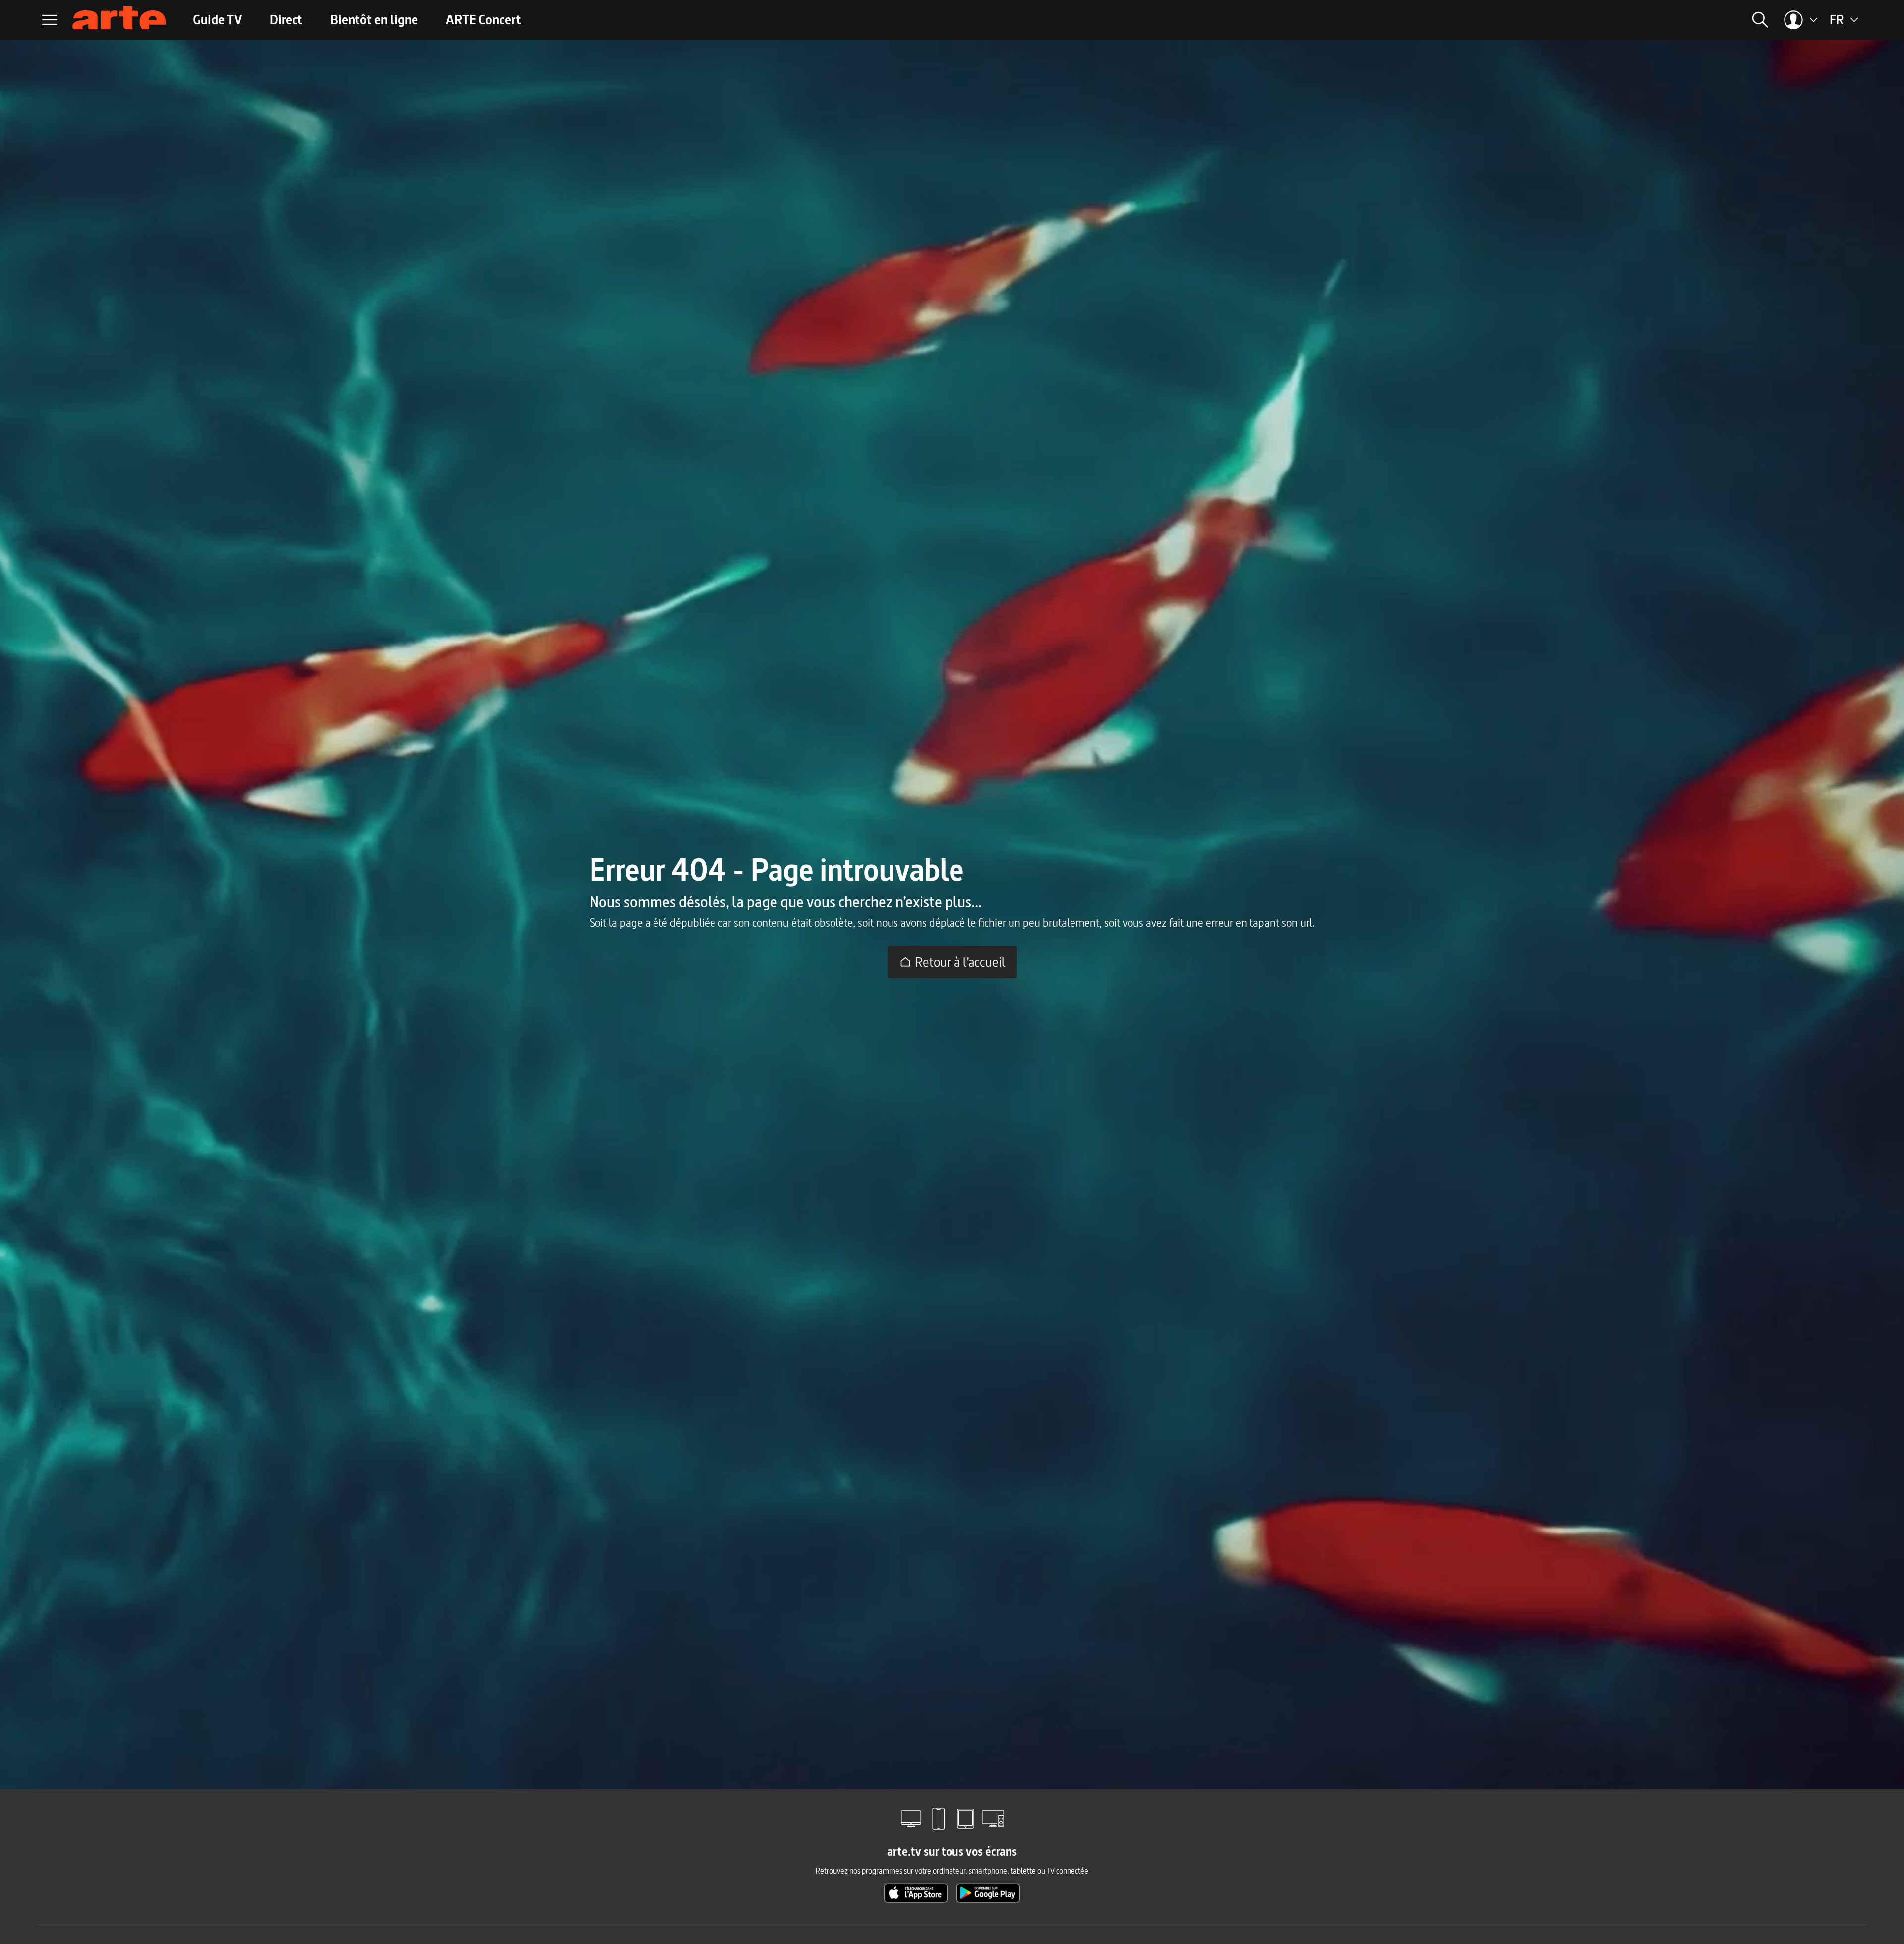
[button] (1604, 20)
